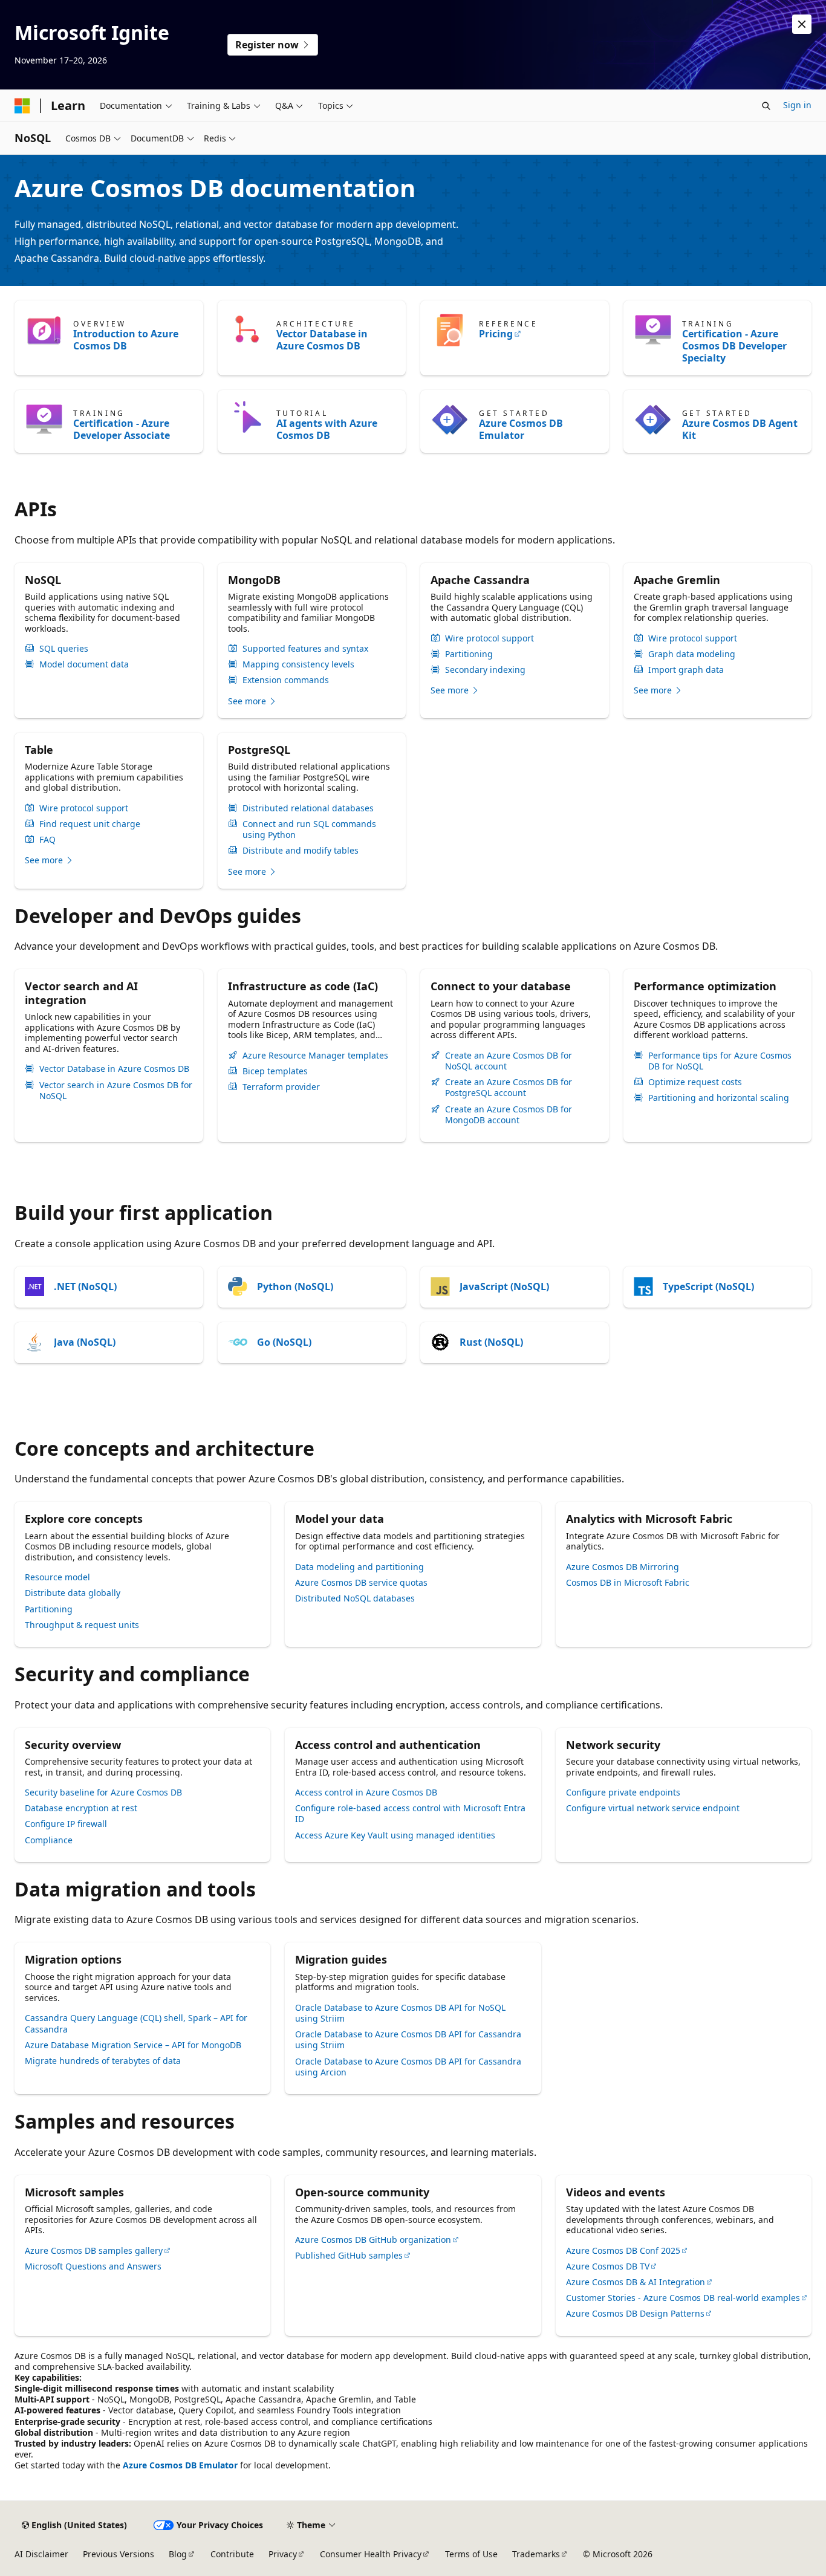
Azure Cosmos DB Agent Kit (740, 429)
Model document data (84, 664)
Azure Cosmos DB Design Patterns (635, 2313)
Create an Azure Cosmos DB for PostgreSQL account (509, 1088)
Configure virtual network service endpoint (653, 1808)
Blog (178, 2554)
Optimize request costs (695, 1082)
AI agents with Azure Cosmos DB (327, 429)
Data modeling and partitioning (359, 1567)
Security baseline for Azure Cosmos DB (103, 1792)
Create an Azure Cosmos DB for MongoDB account (509, 1115)
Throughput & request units (82, 1625)
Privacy (283, 2554)
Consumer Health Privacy (371, 2554)
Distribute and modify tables (301, 851)
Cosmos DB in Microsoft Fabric (628, 1582)
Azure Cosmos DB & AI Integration (636, 2282)
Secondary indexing (485, 670)
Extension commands (286, 680)
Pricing (496, 334)
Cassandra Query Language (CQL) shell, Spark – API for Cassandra (136, 2023)
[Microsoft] (22, 106)
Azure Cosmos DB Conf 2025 (623, 2250)
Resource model (57, 1577)
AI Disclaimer (41, 2554)
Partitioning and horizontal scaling (719, 1098)
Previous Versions (119, 2554)
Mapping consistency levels (298, 664)
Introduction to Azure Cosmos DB (126, 340)
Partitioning (469, 654)
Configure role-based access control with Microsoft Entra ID (410, 1813)
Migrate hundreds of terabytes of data (103, 2061)
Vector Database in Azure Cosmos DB (322, 340)
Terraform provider (281, 1087)
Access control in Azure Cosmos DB (366, 1792)
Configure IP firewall (66, 1824)
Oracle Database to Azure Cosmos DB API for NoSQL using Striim (400, 2013)
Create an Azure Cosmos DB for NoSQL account (509, 1061)
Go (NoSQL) (284, 1342)
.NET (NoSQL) (85, 1286)
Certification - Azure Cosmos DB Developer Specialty (734, 346)
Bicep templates (275, 1071)
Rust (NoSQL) (491, 1342)
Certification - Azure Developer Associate (122, 429)
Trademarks (536, 2554)
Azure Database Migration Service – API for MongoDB (133, 2045)
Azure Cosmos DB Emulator (521, 429)
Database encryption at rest (81, 1808)
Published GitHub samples (349, 2255)
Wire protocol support (489, 638)
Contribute (232, 2554)
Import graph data (686, 670)
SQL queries (64, 649)
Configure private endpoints (623, 1792)
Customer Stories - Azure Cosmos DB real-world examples (683, 2298)
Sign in (797, 105)
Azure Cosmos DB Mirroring (623, 1567)
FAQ (47, 840)
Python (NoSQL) (295, 1286)
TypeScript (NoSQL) (708, 1286)
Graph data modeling (692, 654)
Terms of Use (471, 2554)
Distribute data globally (73, 1593)
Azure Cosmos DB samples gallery (94, 2250)
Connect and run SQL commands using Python (309, 829)
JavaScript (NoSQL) (504, 1286)
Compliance (49, 1840)
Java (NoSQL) (85, 1342)
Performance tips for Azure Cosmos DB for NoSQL (720, 1061)
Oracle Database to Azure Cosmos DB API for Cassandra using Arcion (408, 2067)
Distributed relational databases (308, 808)
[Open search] (766, 106)
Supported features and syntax (305, 649)
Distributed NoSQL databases (355, 1598)
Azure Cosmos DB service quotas (361, 1582)
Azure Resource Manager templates (315, 1056)
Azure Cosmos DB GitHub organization (373, 2240)
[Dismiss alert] (802, 24)
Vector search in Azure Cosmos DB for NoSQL (116, 1091)
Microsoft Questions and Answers (93, 2266)
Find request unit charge (90, 824)
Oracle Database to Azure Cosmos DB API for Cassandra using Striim (408, 2039)
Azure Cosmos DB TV (608, 2266)
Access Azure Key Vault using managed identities (395, 1835)
